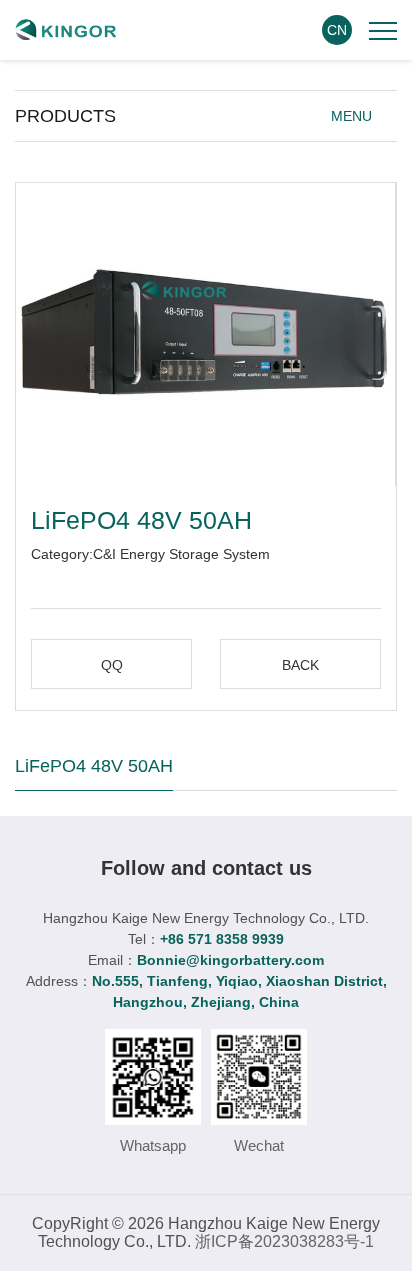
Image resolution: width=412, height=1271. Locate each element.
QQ (112, 665)
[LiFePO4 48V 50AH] (205, 334)
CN (337, 30)
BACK (300, 665)
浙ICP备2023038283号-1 (284, 1241)
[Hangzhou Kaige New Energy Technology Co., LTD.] (66, 30)
